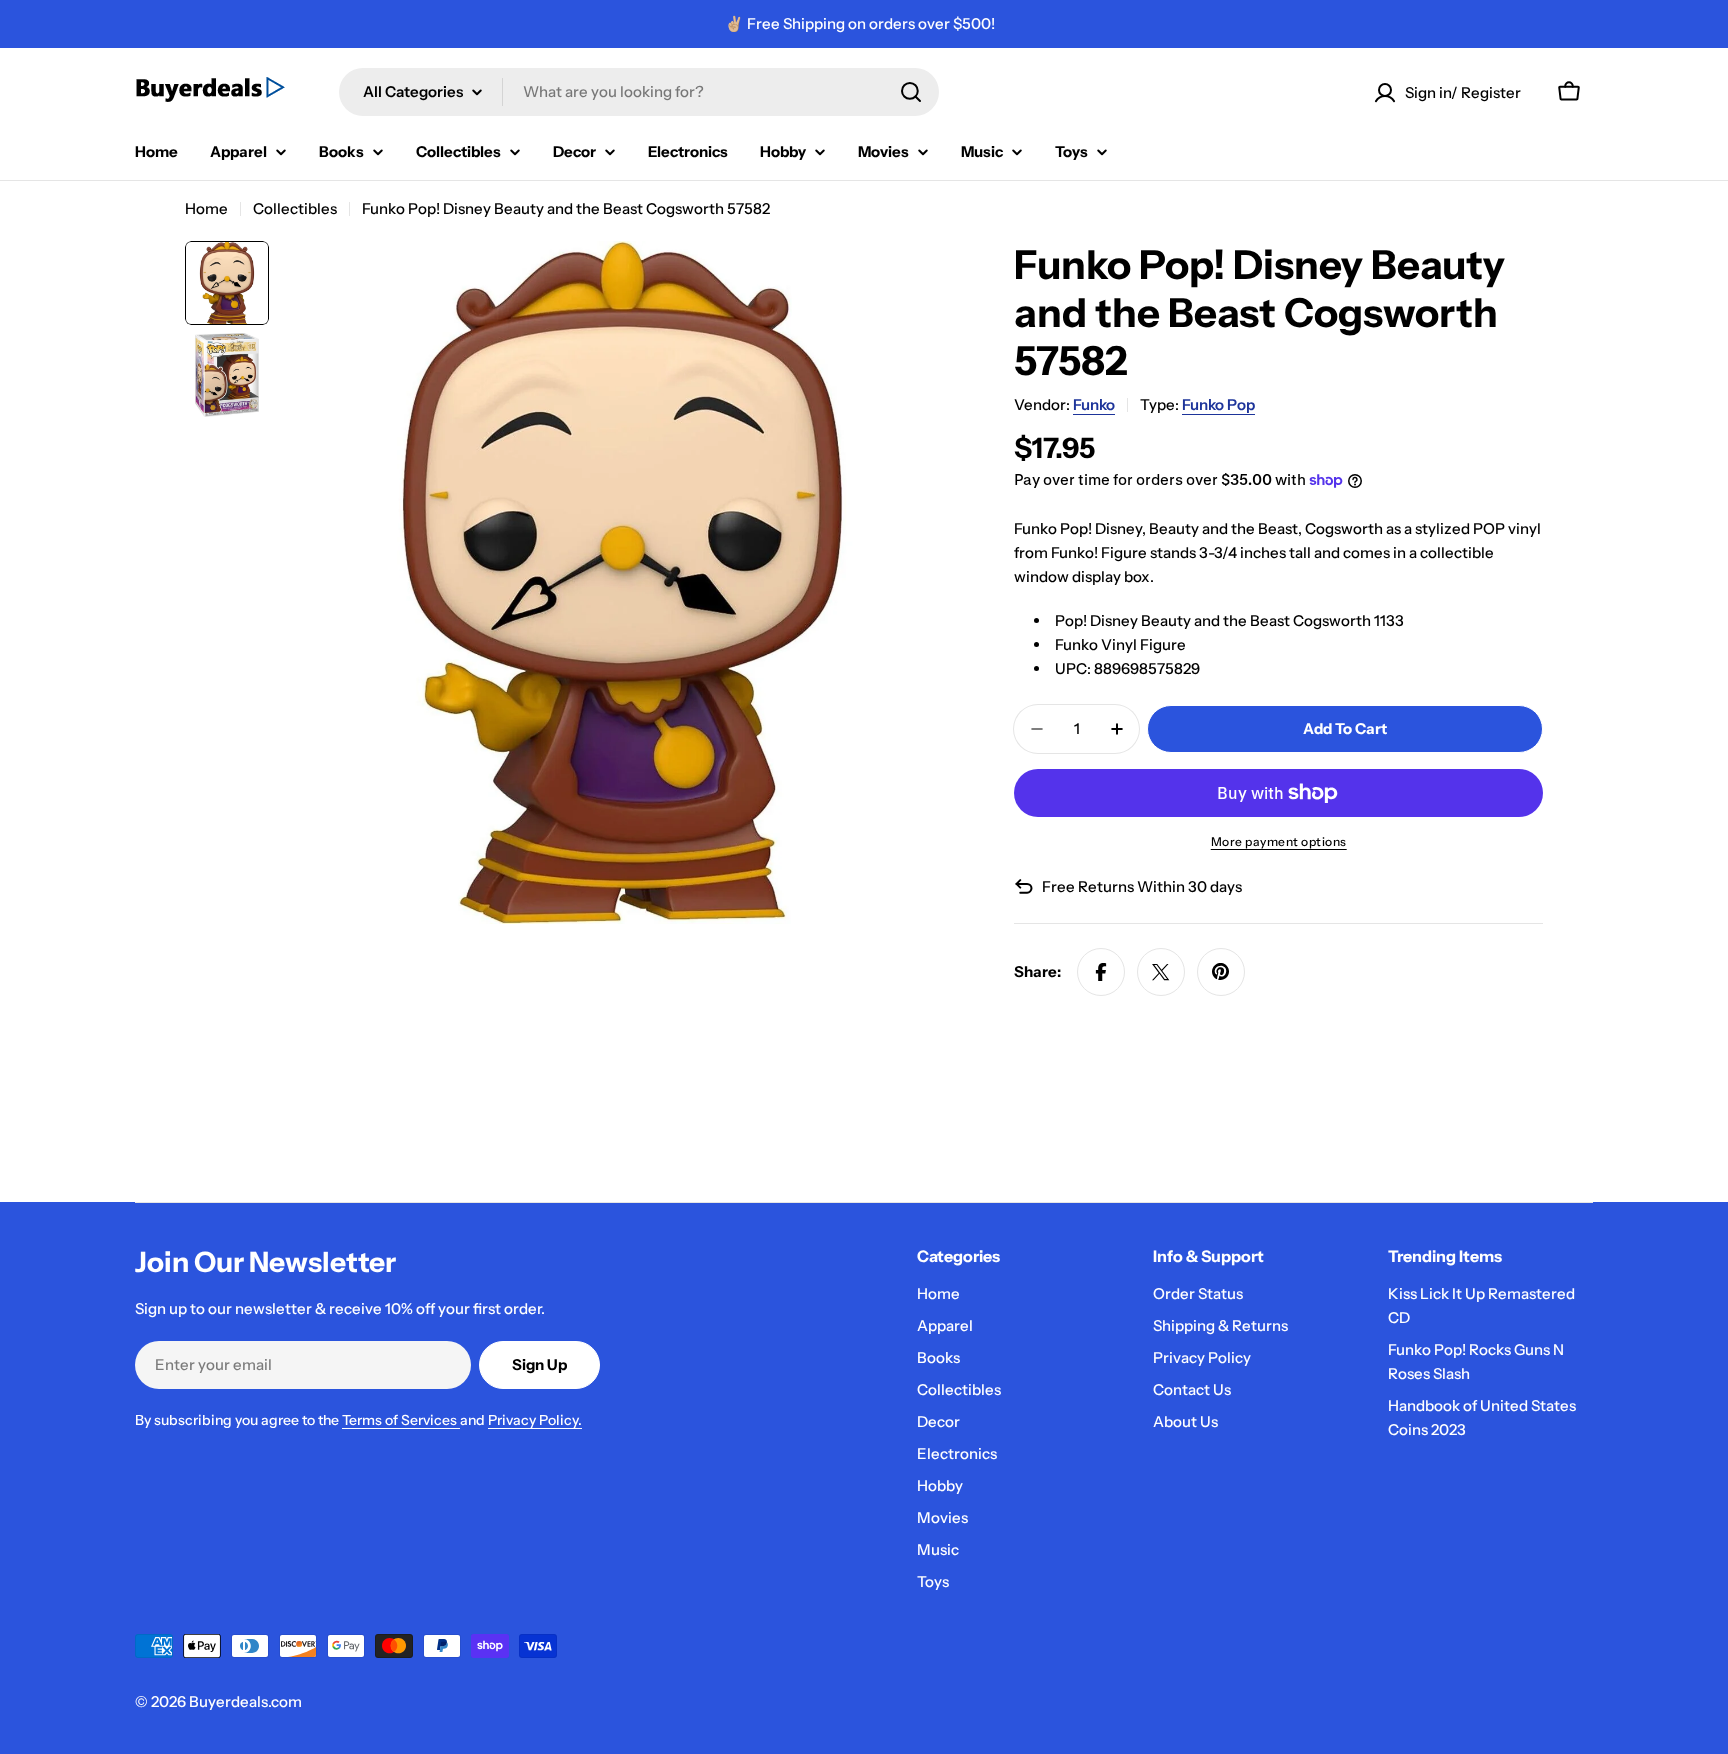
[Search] (911, 92)
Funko (1094, 404)
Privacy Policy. (535, 1420)
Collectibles (295, 208)
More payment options (1279, 841)
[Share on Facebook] (1101, 972)
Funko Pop (1218, 404)
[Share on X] (1161, 972)
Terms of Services (401, 1420)
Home (206, 208)
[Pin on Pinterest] (1221, 972)
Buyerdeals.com (245, 1701)
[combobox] (639, 92)
